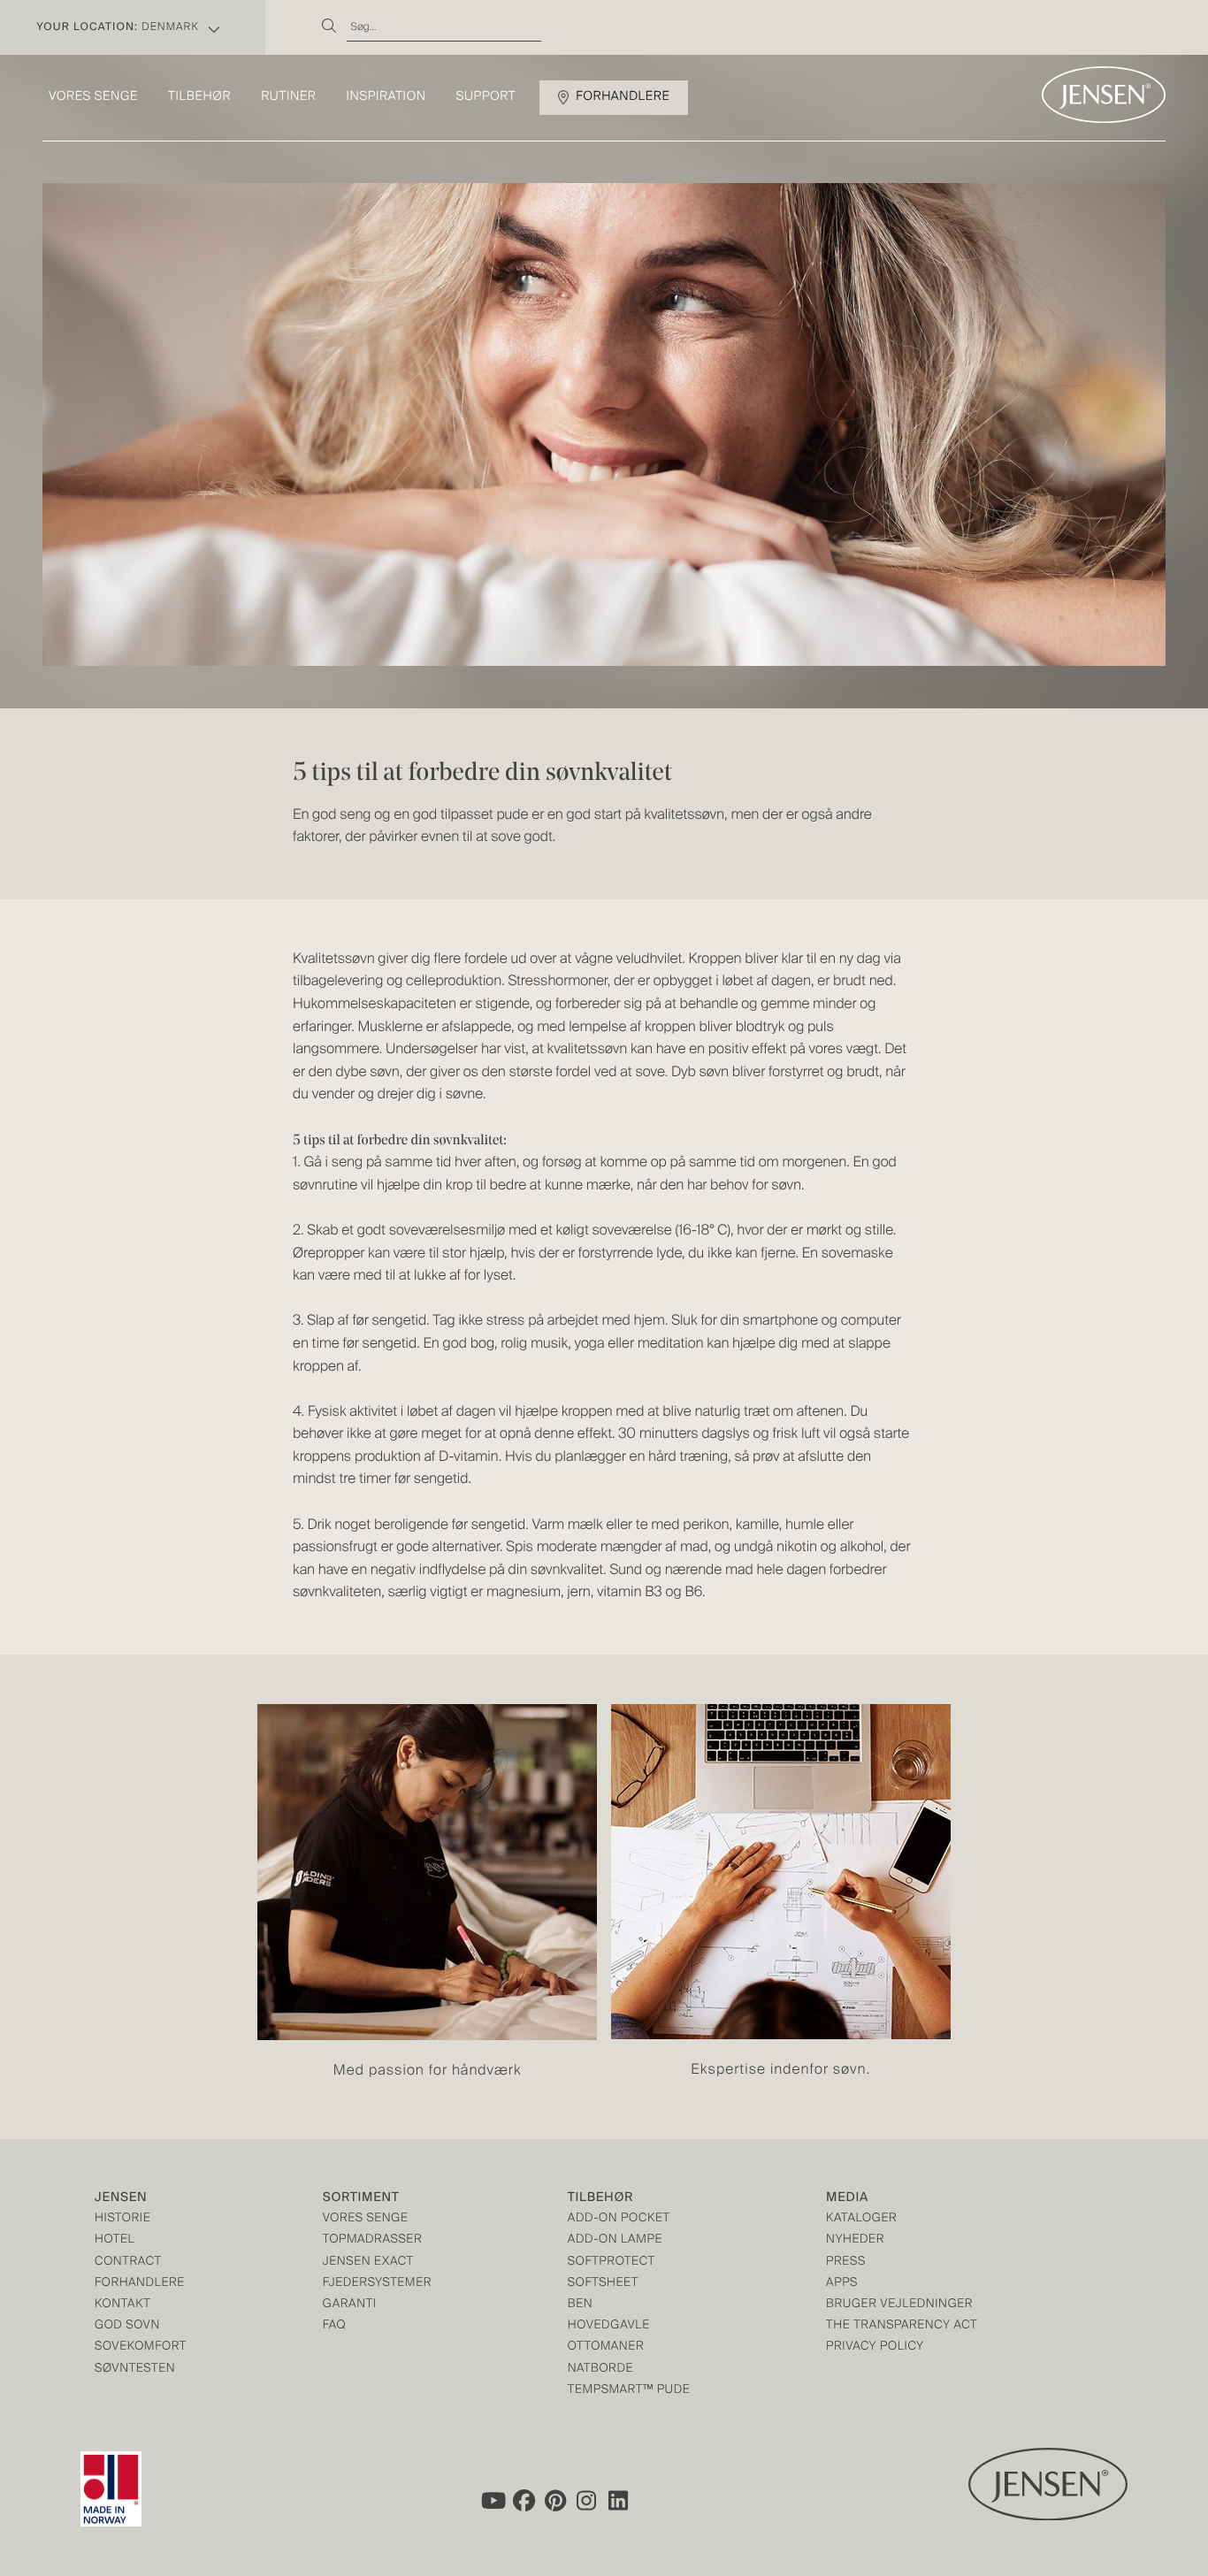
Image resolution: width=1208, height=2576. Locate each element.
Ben (581, 2305)
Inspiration (386, 97)
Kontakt (122, 2305)
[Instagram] (587, 2500)
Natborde (600, 2370)
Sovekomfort (141, 2347)
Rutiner (288, 97)
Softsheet (603, 2284)
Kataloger (861, 2219)
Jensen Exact (368, 2263)
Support (486, 97)
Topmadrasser (373, 2240)
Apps (842, 2284)
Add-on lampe (615, 2240)
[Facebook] (524, 2500)
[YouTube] (492, 2500)
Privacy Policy (875, 2347)
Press (846, 2263)
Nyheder (855, 2240)
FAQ (335, 2326)
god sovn (127, 2326)
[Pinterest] (555, 2500)
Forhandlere (623, 97)
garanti (350, 2305)
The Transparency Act (902, 2326)
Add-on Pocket (619, 2219)
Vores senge (93, 97)
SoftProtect (612, 2263)
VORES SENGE (366, 2219)
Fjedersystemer (377, 2284)
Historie (122, 2219)
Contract (128, 2263)
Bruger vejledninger (899, 2305)
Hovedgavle (609, 2326)
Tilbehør (199, 97)
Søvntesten (135, 2370)
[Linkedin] (619, 2500)
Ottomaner (606, 2347)
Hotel (115, 2240)
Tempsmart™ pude (629, 2391)
